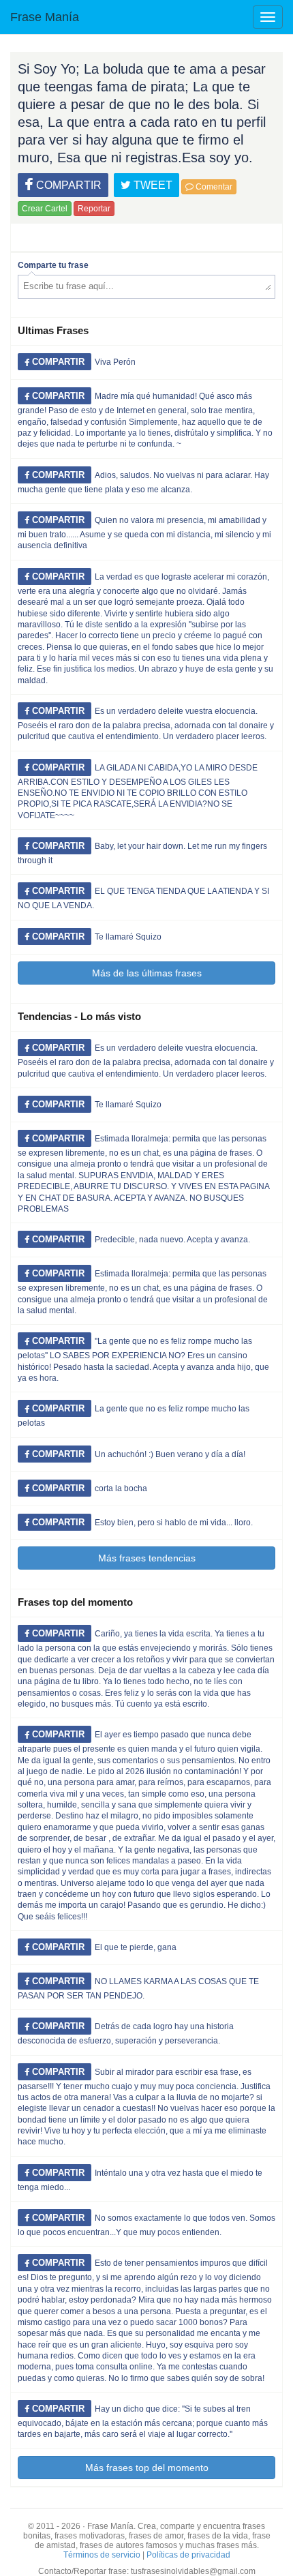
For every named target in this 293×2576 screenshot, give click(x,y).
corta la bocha (121, 1488)
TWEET (152, 185)
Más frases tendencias (147, 1558)
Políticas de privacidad (188, 2555)
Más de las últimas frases (147, 973)
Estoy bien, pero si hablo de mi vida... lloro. (174, 1523)
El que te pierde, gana (136, 1947)
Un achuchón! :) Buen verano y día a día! (170, 1454)
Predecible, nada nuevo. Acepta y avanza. (172, 1240)
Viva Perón (115, 362)
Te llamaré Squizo (128, 937)
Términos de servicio (102, 2555)
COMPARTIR (67, 185)
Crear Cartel (45, 209)
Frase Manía (45, 17)
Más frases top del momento (147, 2468)
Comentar (213, 187)
